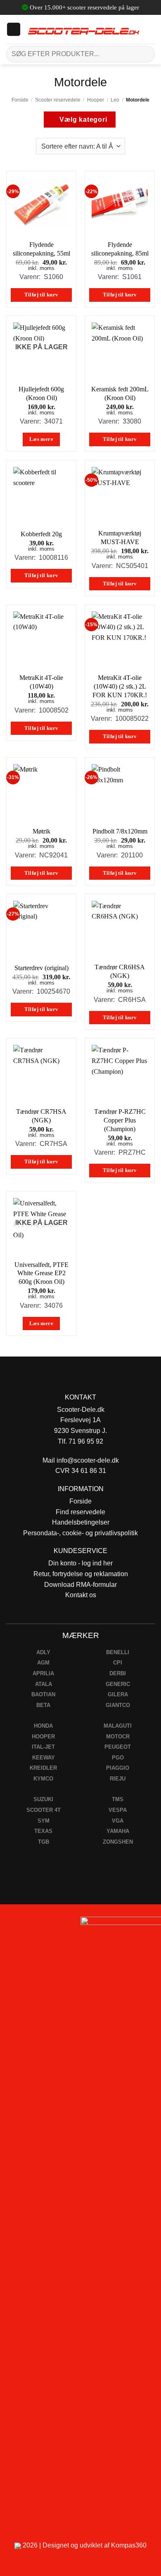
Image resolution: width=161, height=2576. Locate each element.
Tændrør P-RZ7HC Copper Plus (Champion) (120, 1120)
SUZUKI (43, 1799)
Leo (115, 100)
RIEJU (118, 1779)
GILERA (118, 1694)
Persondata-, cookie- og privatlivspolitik (80, 1533)
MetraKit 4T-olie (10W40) (41, 682)
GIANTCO (118, 1705)
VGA (118, 1821)
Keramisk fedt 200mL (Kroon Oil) (120, 393)
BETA (43, 1705)
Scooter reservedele (58, 100)
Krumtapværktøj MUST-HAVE (120, 537)
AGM (43, 1663)
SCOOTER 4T (44, 1810)
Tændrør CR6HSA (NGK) (120, 971)
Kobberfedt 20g (41, 534)
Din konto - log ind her (80, 1563)
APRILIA (43, 1673)
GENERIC (118, 1684)
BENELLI (118, 1652)
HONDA (43, 1726)
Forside (20, 100)
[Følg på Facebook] (10, 1926)
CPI (118, 1663)
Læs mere (41, 439)
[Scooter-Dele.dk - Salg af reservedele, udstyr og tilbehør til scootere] (84, 29)
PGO (118, 1758)
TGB (44, 1842)
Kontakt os (81, 1595)
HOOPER (43, 1737)
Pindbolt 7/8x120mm (120, 831)
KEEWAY (44, 1758)
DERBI (118, 1673)
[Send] (145, 54)
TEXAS (43, 1831)
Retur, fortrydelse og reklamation (81, 1574)
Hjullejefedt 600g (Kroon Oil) (41, 393)
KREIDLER (43, 1768)
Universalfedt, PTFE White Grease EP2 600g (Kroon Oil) (41, 1273)
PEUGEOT (118, 1747)
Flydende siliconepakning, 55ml (41, 249)
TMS (118, 1799)
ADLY (43, 1652)
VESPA (118, 1810)
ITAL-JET (43, 1747)
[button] (14, 29)
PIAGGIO (118, 1768)
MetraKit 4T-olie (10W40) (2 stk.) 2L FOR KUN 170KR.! (120, 686)
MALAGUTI (118, 1726)
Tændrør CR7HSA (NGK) (41, 1116)
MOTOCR (118, 1737)
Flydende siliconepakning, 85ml (120, 249)
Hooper (96, 100)
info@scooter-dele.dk (88, 1460)
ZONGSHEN (118, 1842)
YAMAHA (118, 1831)
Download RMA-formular (80, 1585)
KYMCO (43, 1779)
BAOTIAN (43, 1694)
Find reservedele (80, 1512)
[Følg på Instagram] (29, 1926)
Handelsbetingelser (81, 1522)
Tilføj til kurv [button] (41, 295)
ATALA (44, 1684)
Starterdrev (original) (41, 968)
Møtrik (41, 831)
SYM (44, 1821)
